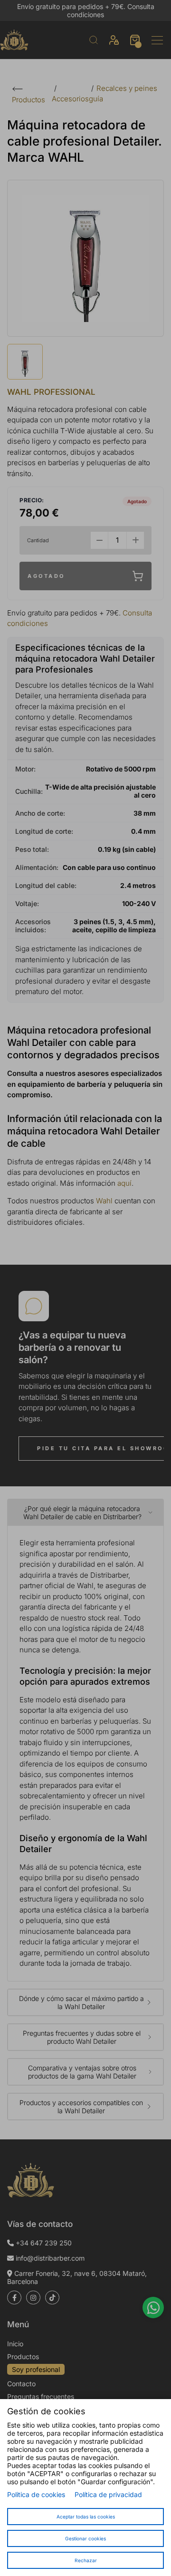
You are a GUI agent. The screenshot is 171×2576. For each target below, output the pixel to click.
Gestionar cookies (85, 2538)
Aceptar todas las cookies (86, 2517)
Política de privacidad (108, 2494)
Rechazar (86, 2560)
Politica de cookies (36, 2494)
